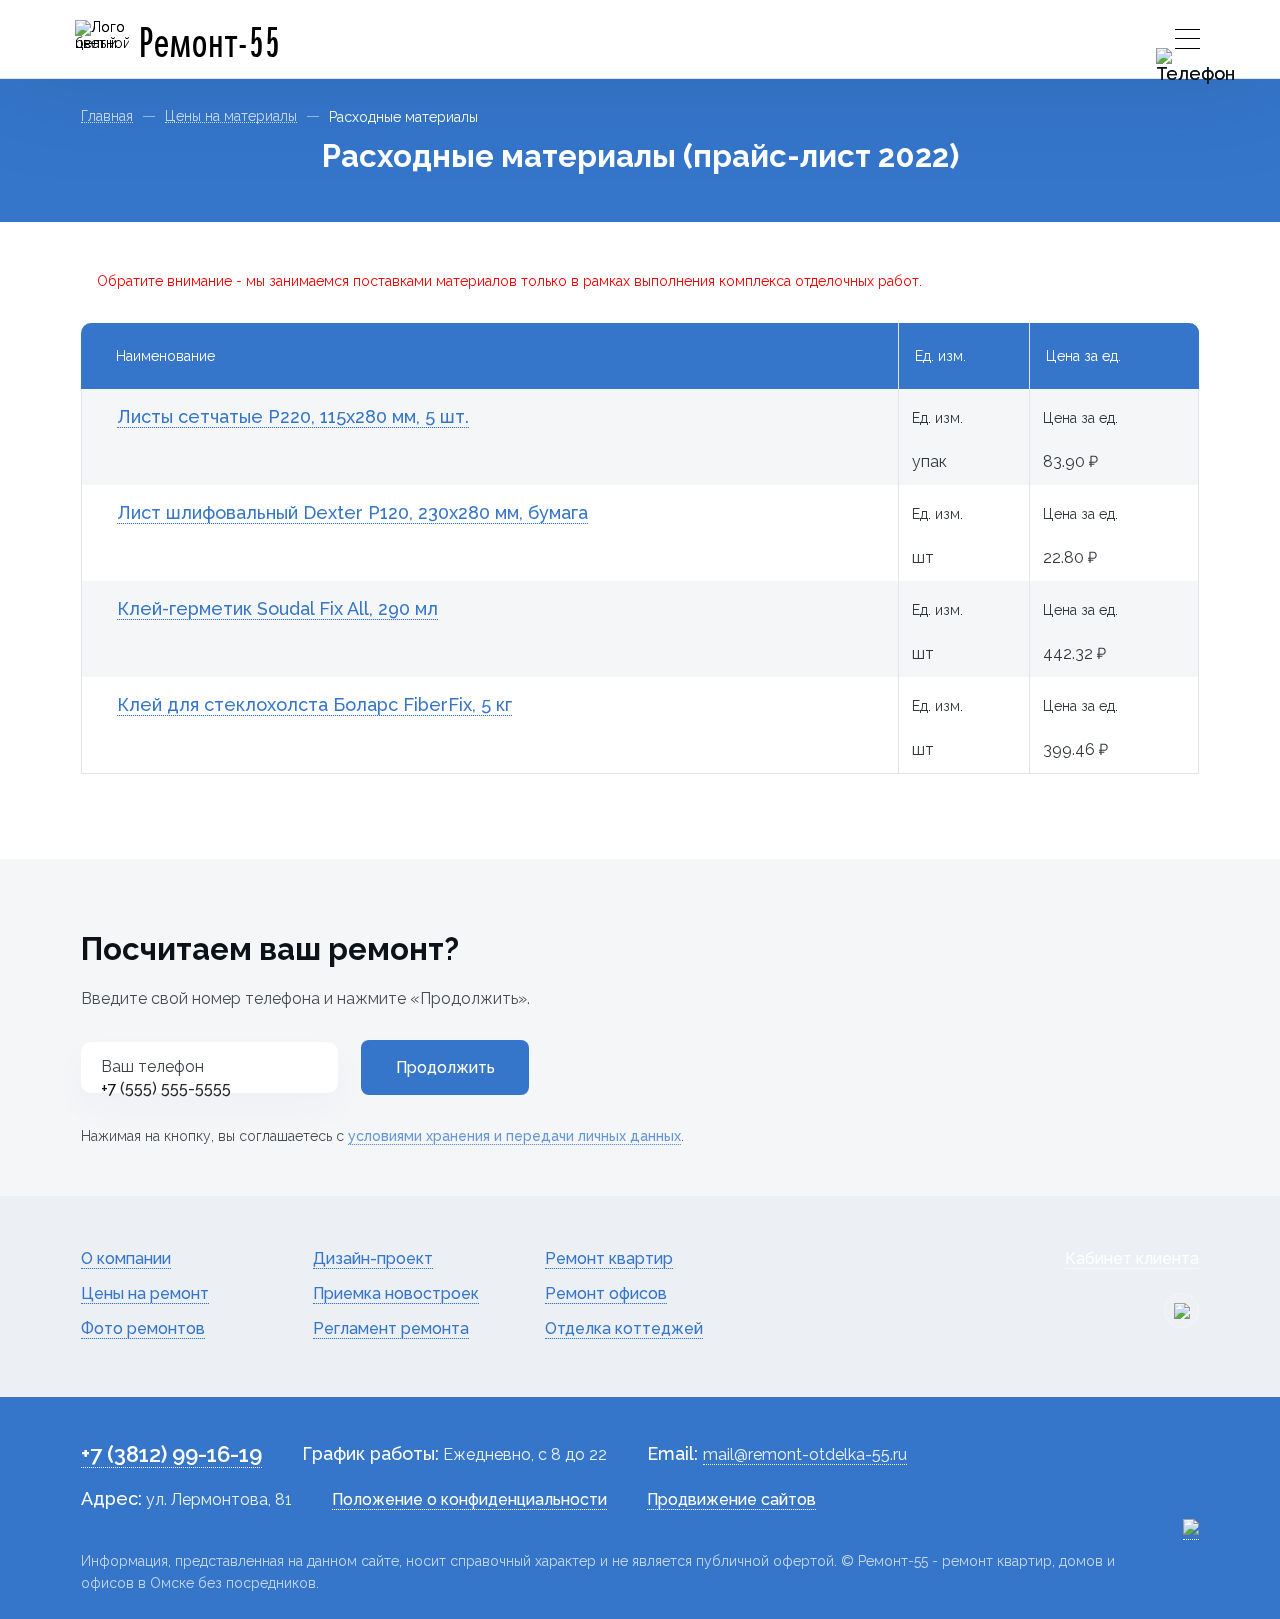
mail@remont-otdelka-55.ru (805, 1454)
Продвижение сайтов (731, 1499)
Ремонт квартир (609, 1258)
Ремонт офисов (606, 1293)
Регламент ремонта (391, 1328)
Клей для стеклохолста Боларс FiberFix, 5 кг (314, 704)
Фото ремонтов (143, 1328)
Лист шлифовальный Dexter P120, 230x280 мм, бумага (352, 512)
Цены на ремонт (145, 1293)
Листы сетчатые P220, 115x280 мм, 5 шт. (293, 416)
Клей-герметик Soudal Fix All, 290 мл (277, 608)
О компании (126, 1258)
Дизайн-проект (373, 1258)
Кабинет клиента (1132, 1258)
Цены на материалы (231, 116)
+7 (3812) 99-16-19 (171, 1454)
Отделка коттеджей (624, 1328)
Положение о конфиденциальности (469, 1499)
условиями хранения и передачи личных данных (514, 1136)
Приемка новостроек (396, 1293)
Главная (107, 116)
